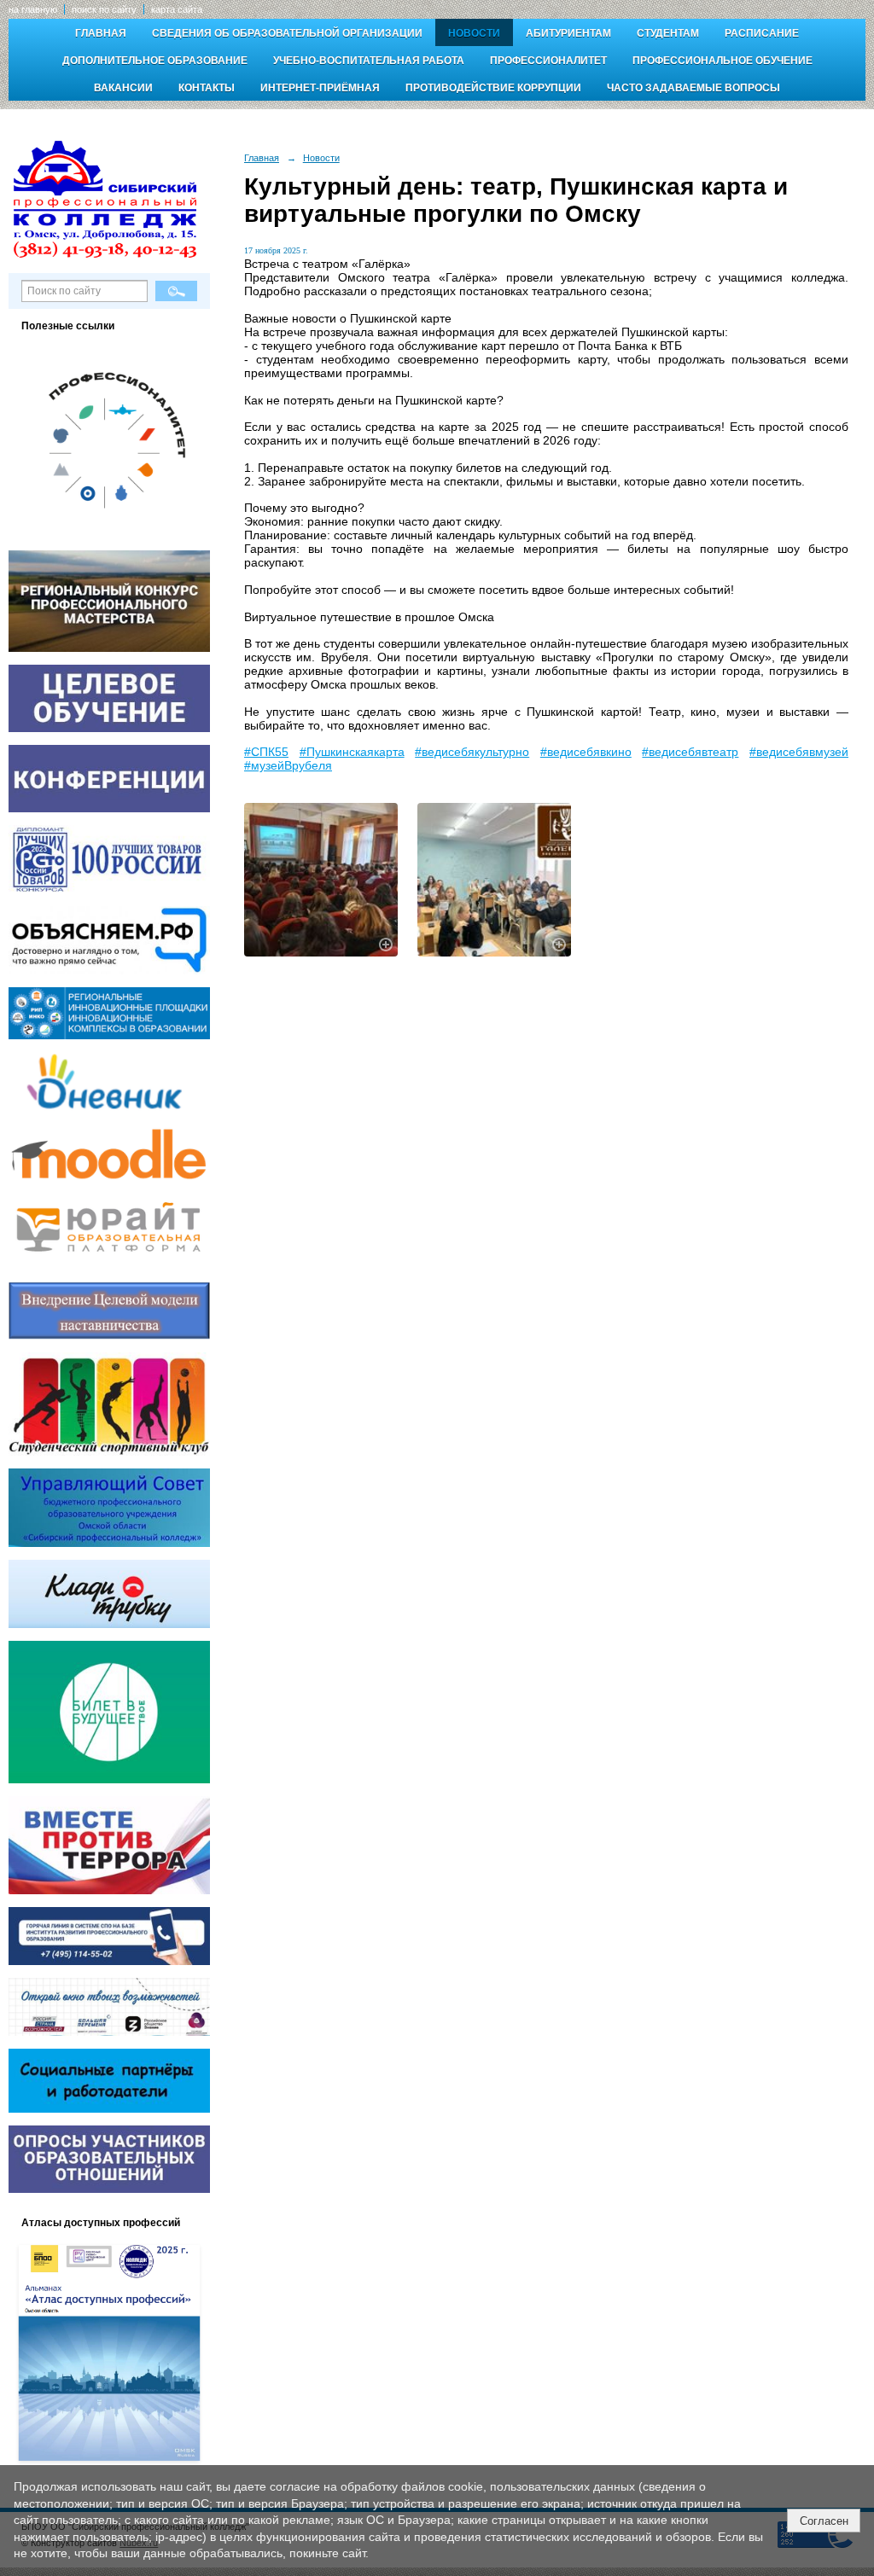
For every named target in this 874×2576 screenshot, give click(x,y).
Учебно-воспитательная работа (369, 61)
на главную (33, 9)
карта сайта (177, 9)
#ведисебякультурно (472, 752)
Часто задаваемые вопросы (693, 88)
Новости (474, 33)
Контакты (207, 88)
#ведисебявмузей (799, 752)
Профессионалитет (548, 61)
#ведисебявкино (586, 752)
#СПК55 (266, 752)
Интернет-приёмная (320, 88)
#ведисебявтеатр (690, 752)
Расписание (762, 33)
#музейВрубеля (288, 765)
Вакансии (123, 88)
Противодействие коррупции (493, 88)
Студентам (668, 33)
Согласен (824, 2521)
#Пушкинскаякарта (352, 752)
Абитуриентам (568, 33)
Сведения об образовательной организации (287, 33)
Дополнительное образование (155, 61)
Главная (101, 33)
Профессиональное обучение (723, 61)
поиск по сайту (104, 9)
